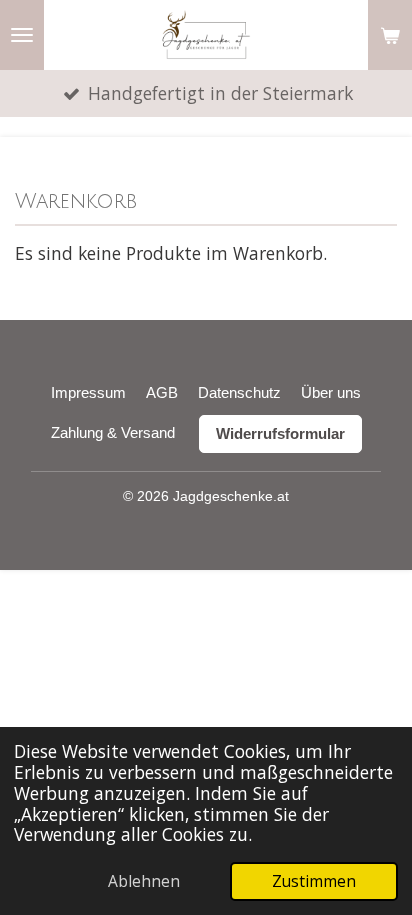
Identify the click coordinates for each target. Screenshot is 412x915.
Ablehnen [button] (144, 881)
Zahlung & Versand (113, 432)
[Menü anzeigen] (22, 35)
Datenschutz (239, 392)
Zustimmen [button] (314, 881)
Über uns (331, 392)
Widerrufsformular (280, 433)
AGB (162, 392)
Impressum (88, 392)
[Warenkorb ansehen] (390, 35)
